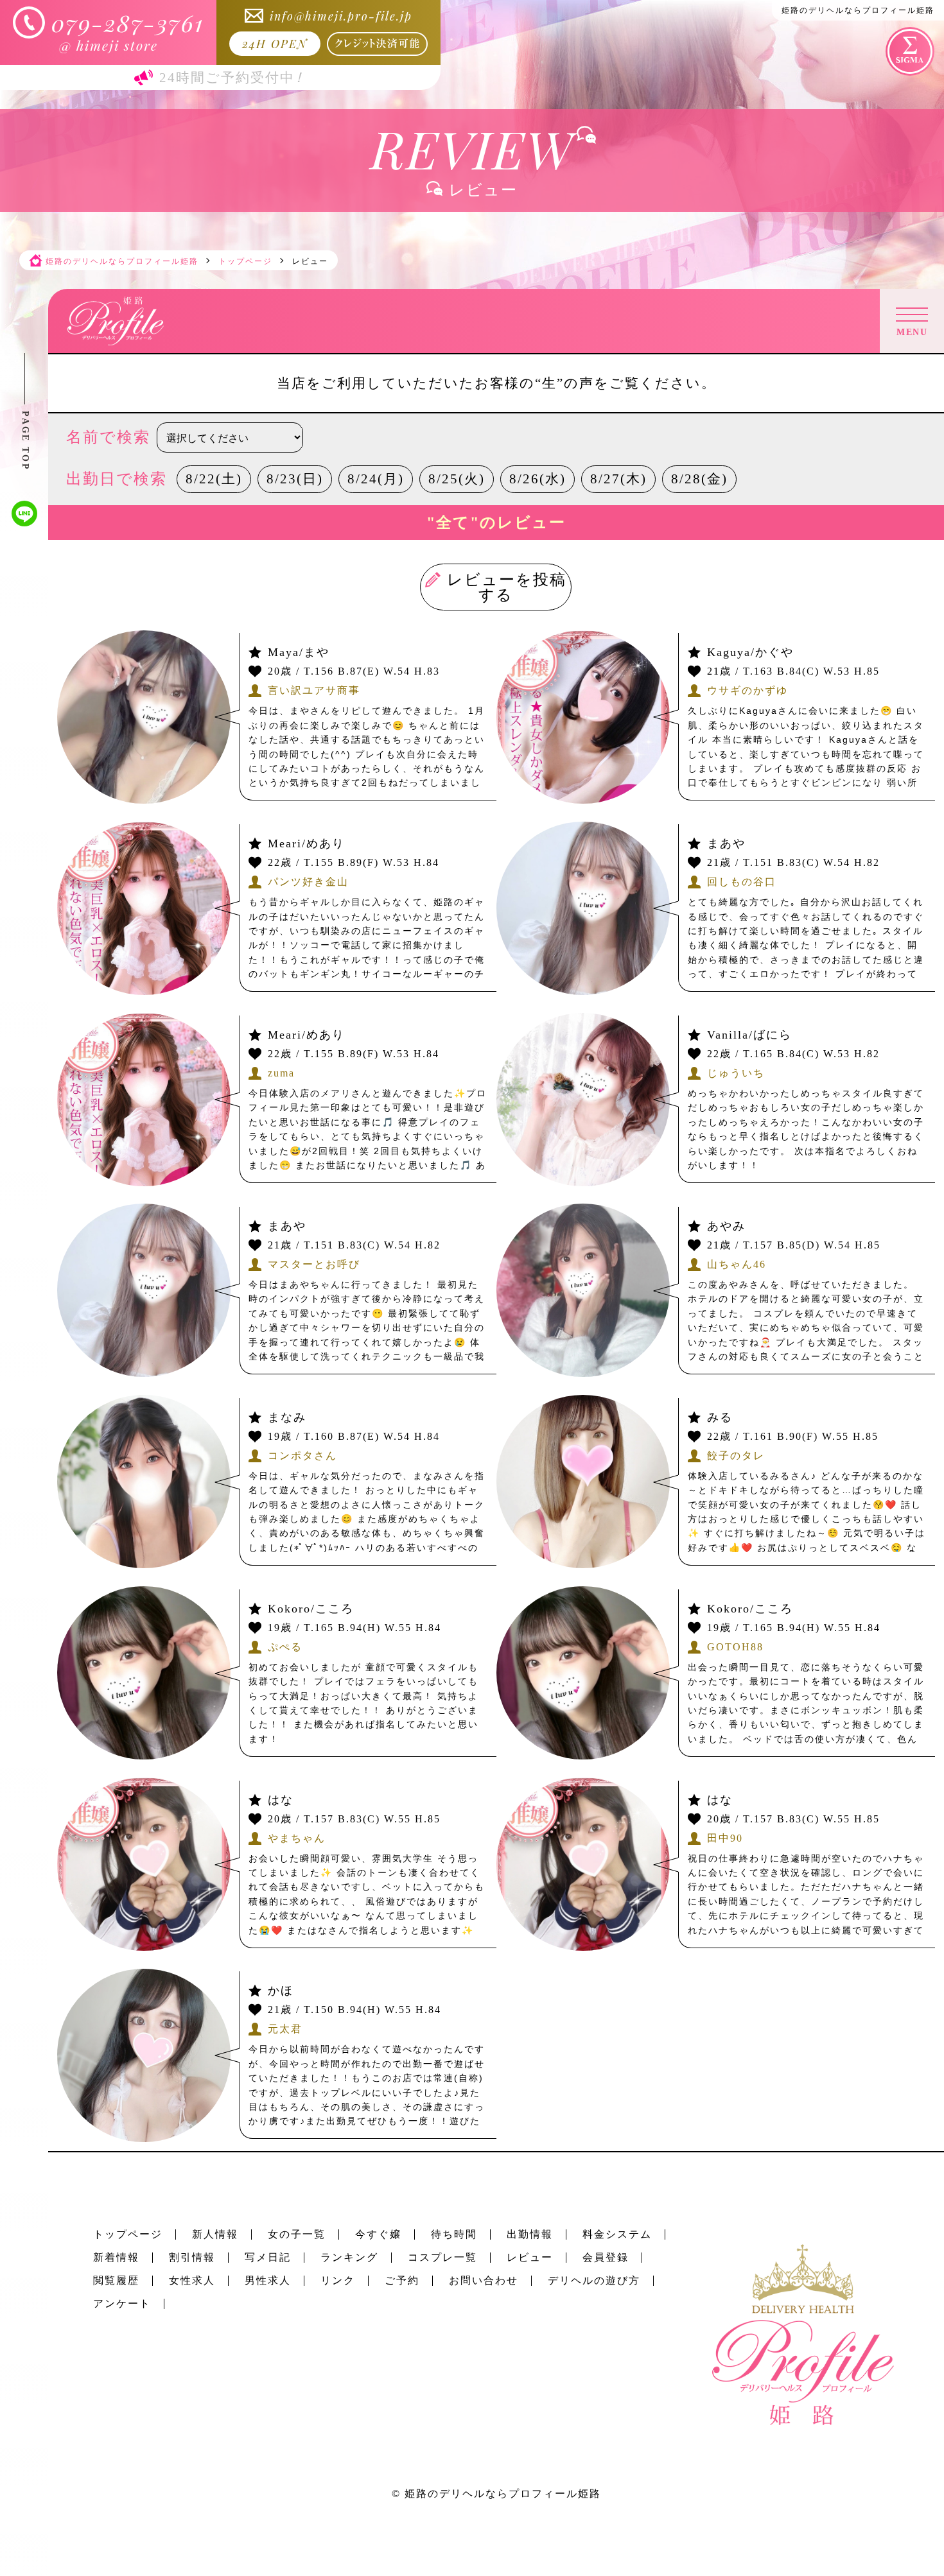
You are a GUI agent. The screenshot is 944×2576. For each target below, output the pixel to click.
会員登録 (606, 2257)
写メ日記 (268, 2257)
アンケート (122, 2304)
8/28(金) (699, 479)
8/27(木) (618, 479)
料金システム (617, 2234)
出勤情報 (530, 2234)
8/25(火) (457, 479)
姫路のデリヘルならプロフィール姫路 (503, 2494)
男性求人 (268, 2280)
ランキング (349, 2257)
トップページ (128, 2234)
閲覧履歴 (116, 2280)
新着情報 (116, 2257)
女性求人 (192, 2280)
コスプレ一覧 (442, 2257)
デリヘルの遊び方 (594, 2280)
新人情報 (215, 2234)
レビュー (530, 2257)
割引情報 (192, 2257)
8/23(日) (295, 479)
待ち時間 (454, 2234)
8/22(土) (214, 479)
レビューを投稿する (507, 587)
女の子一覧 (297, 2234)
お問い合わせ (484, 2280)
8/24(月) (376, 479)
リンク (338, 2280)
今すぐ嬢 (378, 2234)
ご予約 (402, 2280)
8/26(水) (538, 479)
